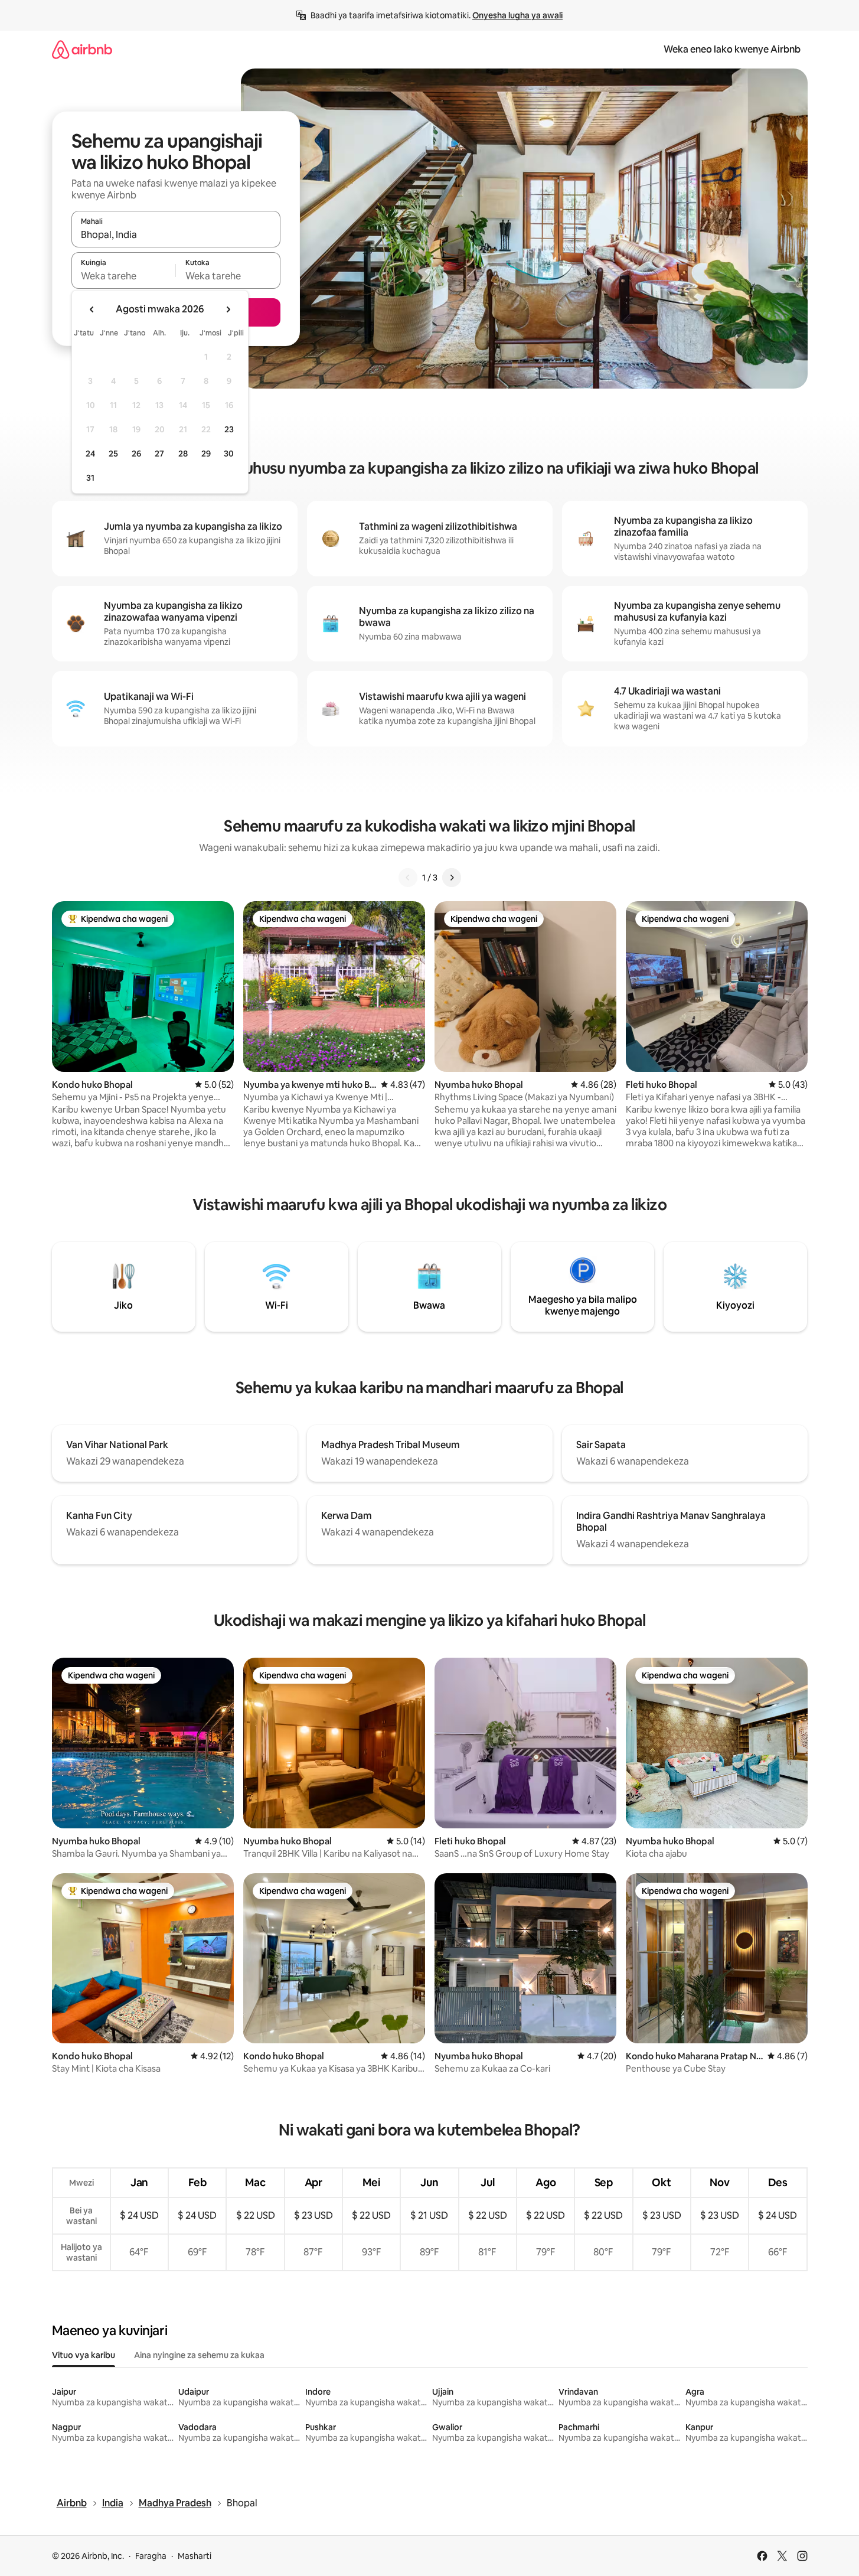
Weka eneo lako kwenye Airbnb (732, 49)
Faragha (151, 2556)
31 (90, 478)
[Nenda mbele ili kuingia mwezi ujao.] (228, 309)
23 (229, 429)
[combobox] (176, 234)
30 (229, 454)
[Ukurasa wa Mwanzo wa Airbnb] (82, 49)
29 (206, 454)
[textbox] (124, 276)
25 (113, 454)
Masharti (195, 2556)
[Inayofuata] (452, 878)
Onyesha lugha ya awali (517, 15)
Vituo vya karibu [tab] (84, 2355)
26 (136, 454)
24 (90, 454)
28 (183, 454)
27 (159, 454)
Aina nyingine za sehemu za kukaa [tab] (199, 2355)
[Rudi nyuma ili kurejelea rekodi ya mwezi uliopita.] (92, 309)
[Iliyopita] (408, 878)
